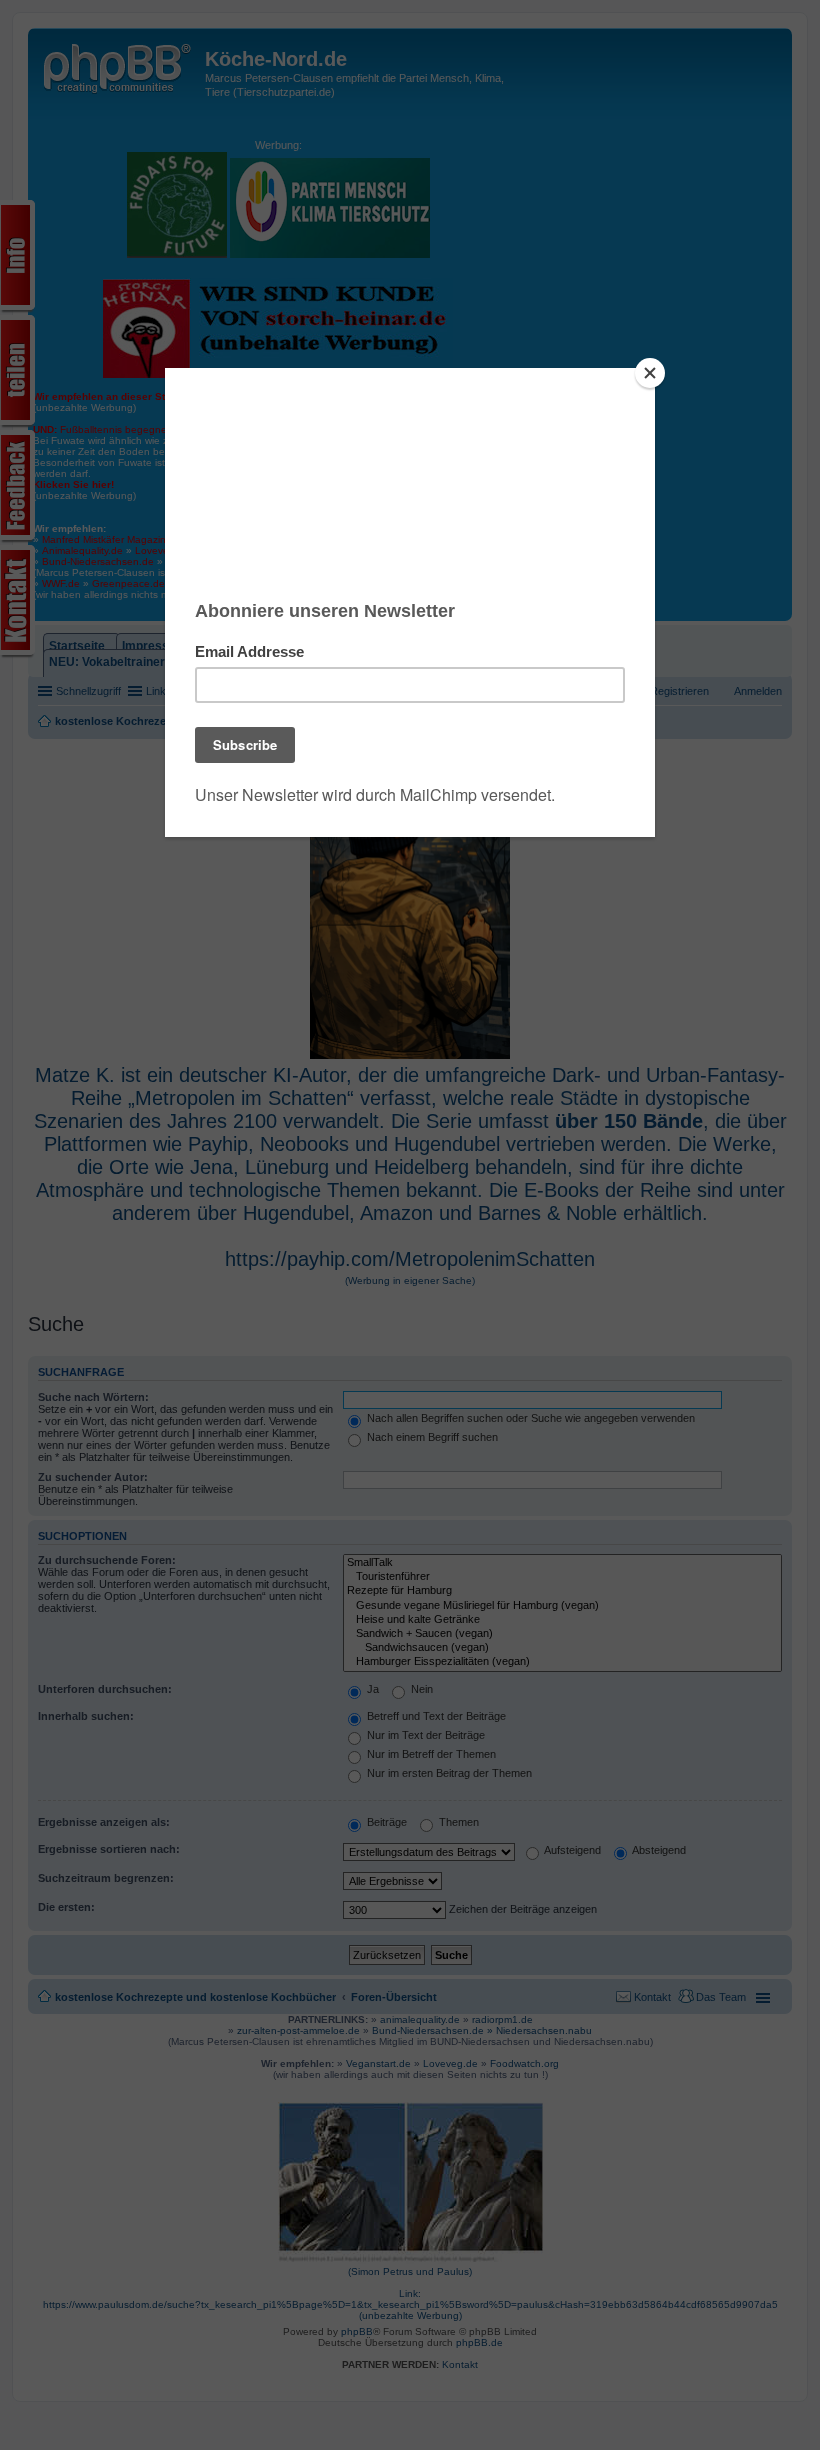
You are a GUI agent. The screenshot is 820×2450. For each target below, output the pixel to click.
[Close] (650, 373)
